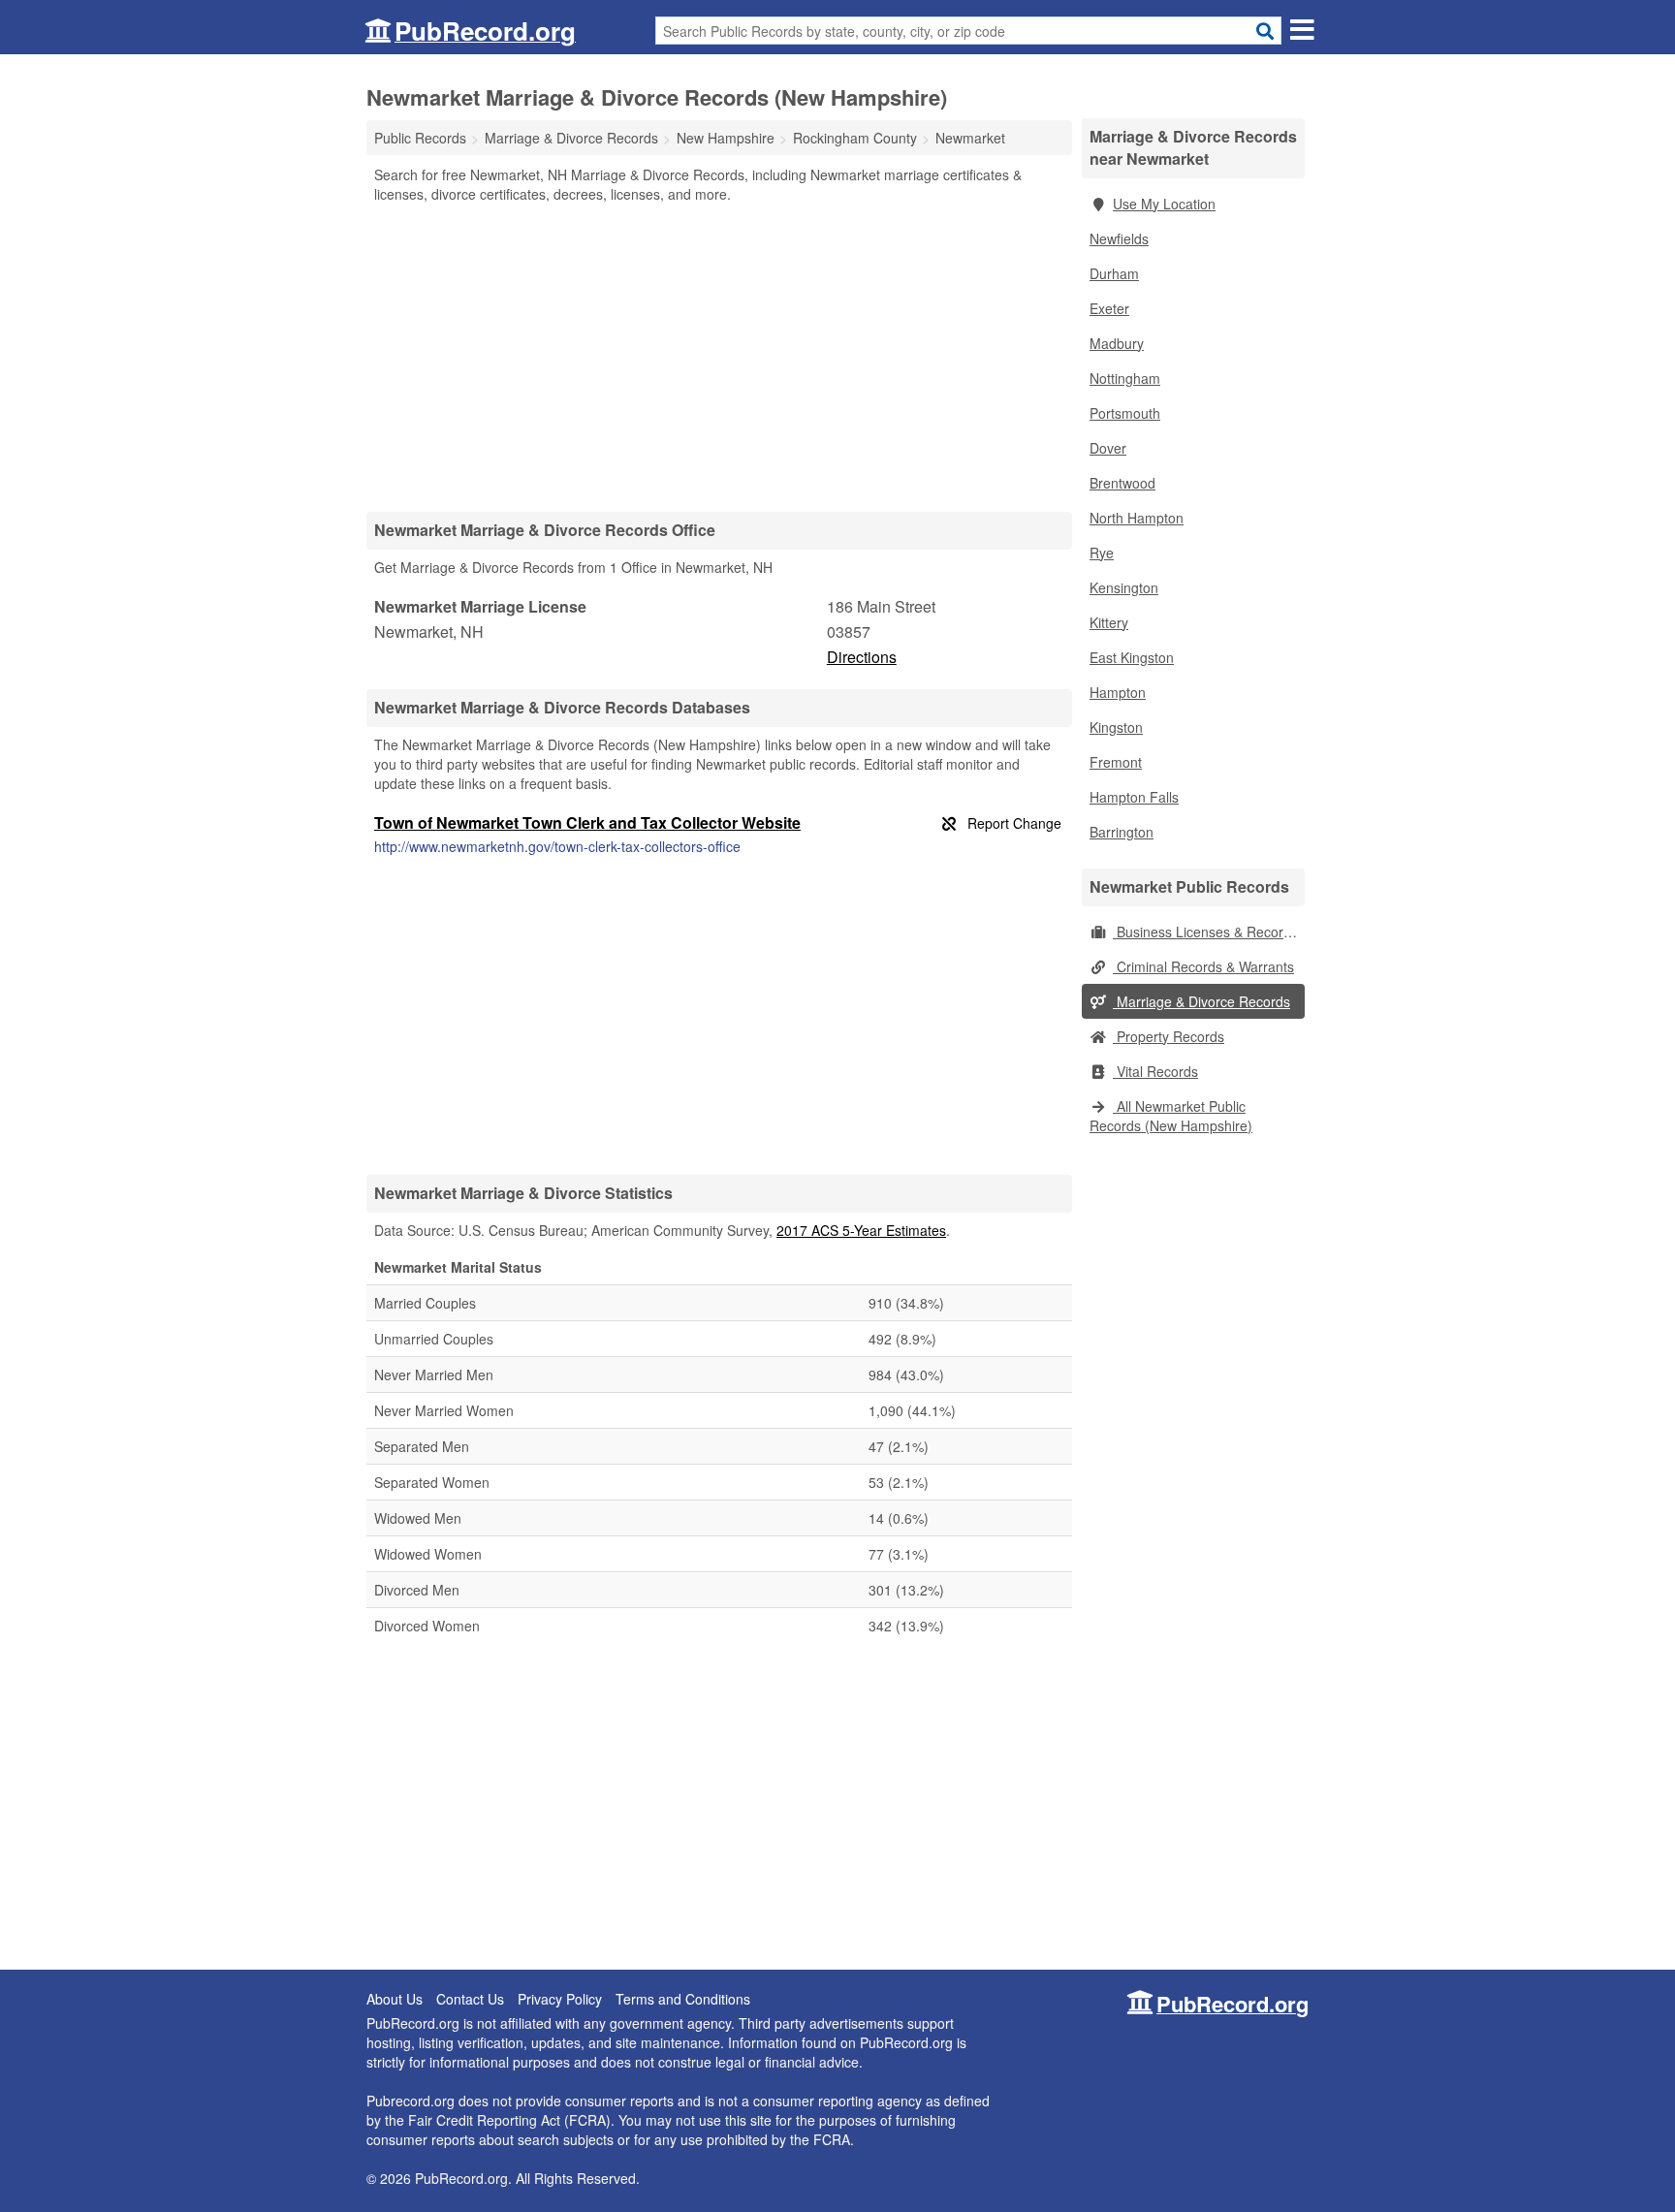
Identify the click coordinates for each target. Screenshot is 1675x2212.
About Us (395, 1999)
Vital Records (1155, 1071)
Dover (1108, 448)
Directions (862, 657)
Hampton (1118, 692)
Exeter (1109, 308)
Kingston (1116, 727)
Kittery (1109, 622)
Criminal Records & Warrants (1203, 966)
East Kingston (1132, 657)
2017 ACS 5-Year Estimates (861, 1230)
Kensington (1124, 587)
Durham (1114, 273)
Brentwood (1122, 483)
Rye (1102, 553)
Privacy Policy (560, 1999)
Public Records (420, 138)
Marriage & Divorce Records (1201, 1001)
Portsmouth (1125, 413)
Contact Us (470, 1999)
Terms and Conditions (683, 1999)
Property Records (1169, 1036)
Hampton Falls (1134, 797)
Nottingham (1125, 378)
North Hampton (1137, 518)
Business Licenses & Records (1205, 932)
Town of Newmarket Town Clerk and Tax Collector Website (587, 822)
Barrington (1122, 832)
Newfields (1119, 238)
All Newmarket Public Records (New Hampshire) (1171, 1116)
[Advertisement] (719, 357)
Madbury (1117, 343)
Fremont (1116, 762)
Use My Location (1164, 204)
